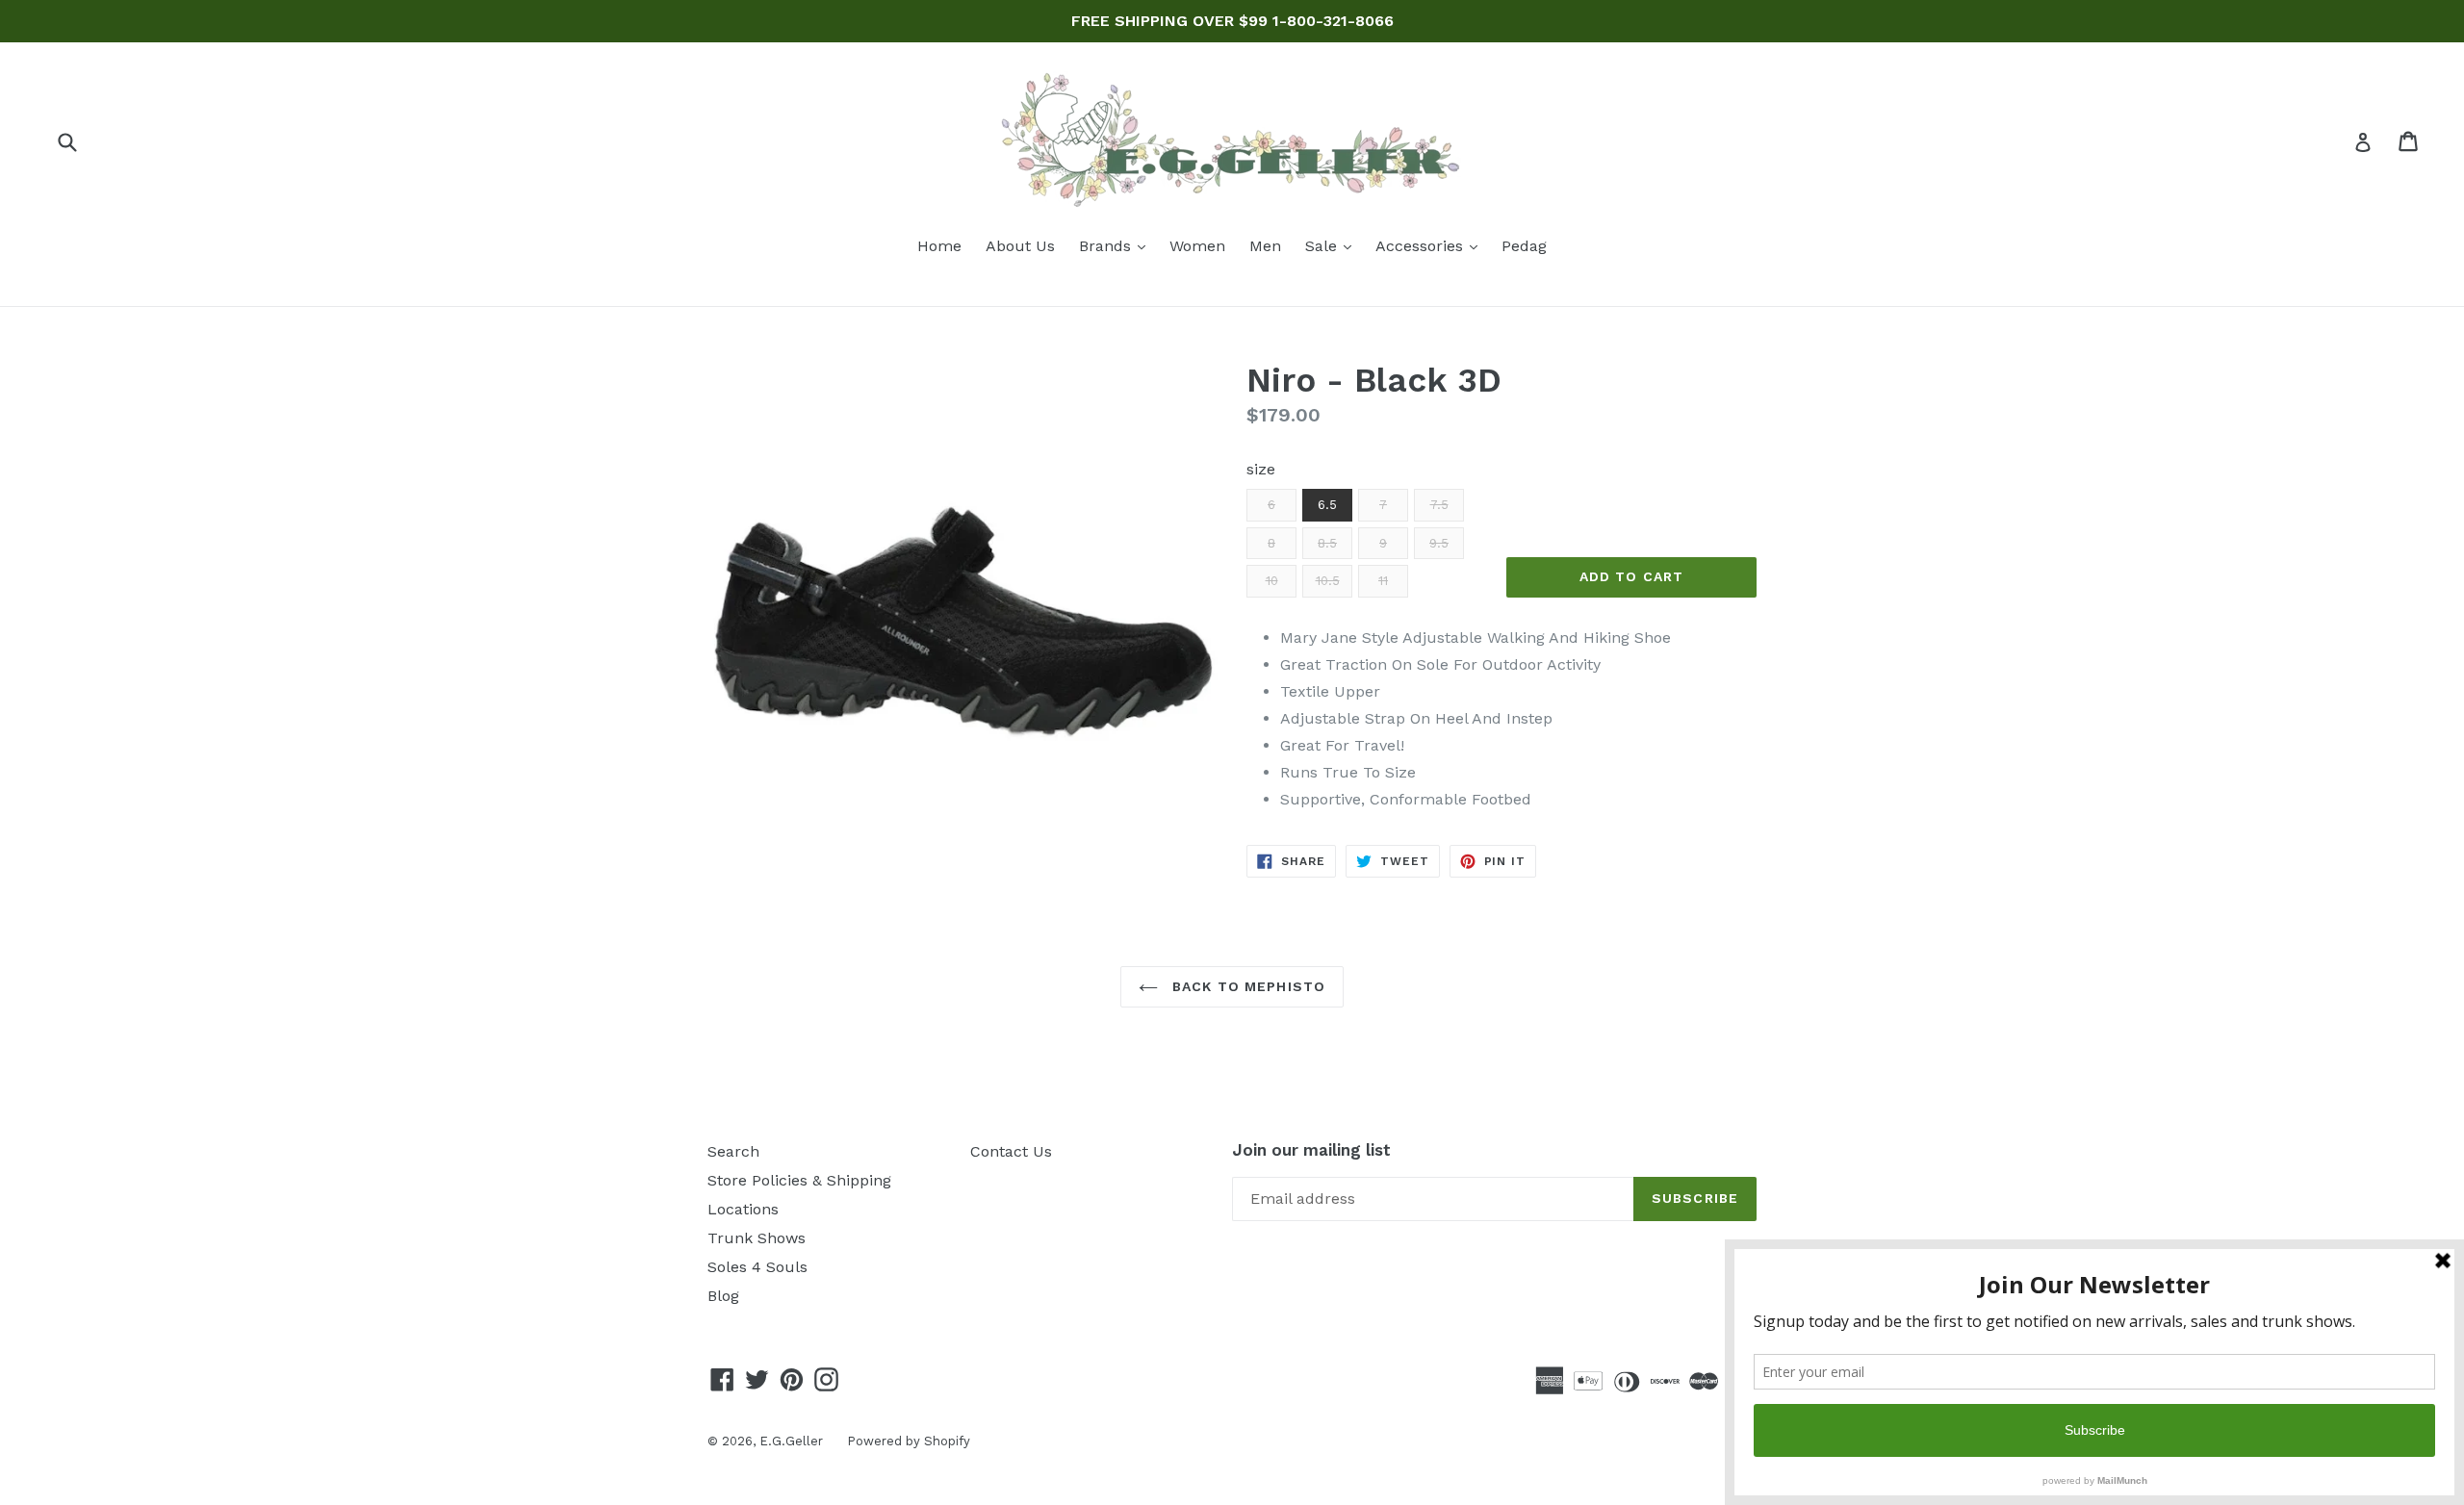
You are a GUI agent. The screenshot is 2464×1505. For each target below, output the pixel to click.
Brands (1117, 245)
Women (1197, 246)
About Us (1020, 246)
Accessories (1431, 245)
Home (939, 246)
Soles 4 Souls (757, 1267)
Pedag (1524, 246)
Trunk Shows (757, 1238)
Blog (723, 1296)
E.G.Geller (791, 1441)
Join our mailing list (1311, 1150)
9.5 (1439, 543)
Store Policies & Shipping (799, 1180)
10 (1272, 581)
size (1261, 469)
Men (1265, 246)
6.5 (1327, 505)
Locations (743, 1209)
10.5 (1328, 581)
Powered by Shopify (909, 1441)
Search (733, 1151)
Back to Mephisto (1246, 986)
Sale (1333, 245)
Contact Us (1011, 1151)
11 (1383, 581)
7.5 (1439, 505)
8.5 (1327, 543)
